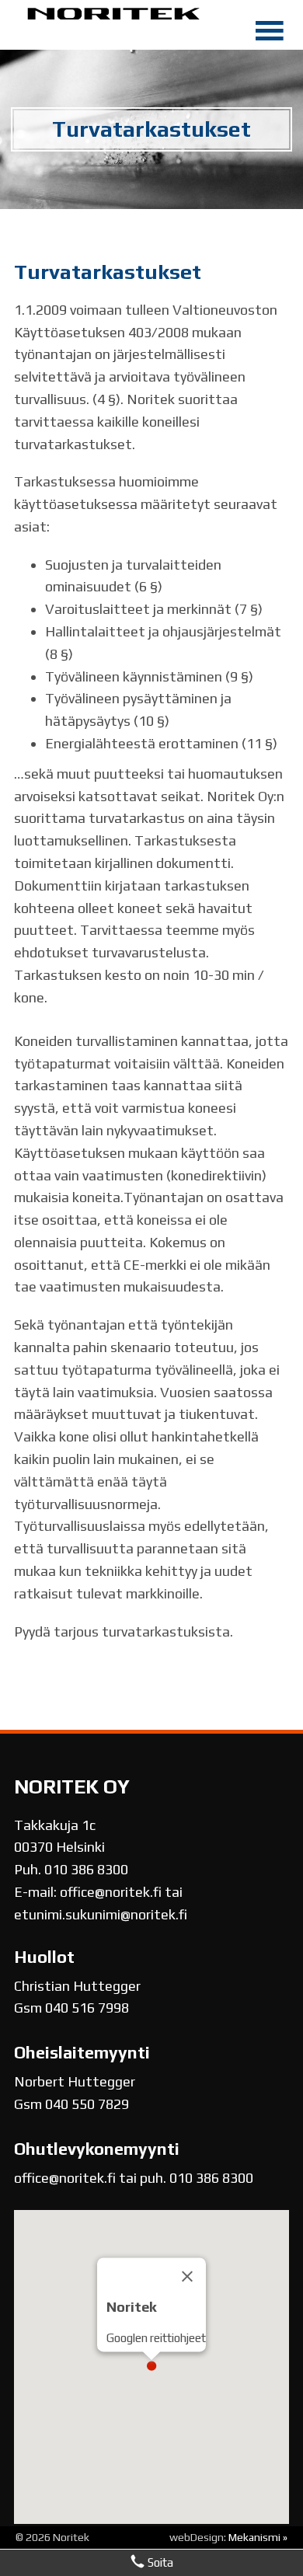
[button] (151, 2365)
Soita (159, 2562)
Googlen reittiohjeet (156, 2338)
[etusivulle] (114, 17)
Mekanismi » (258, 2537)
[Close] (187, 2276)
